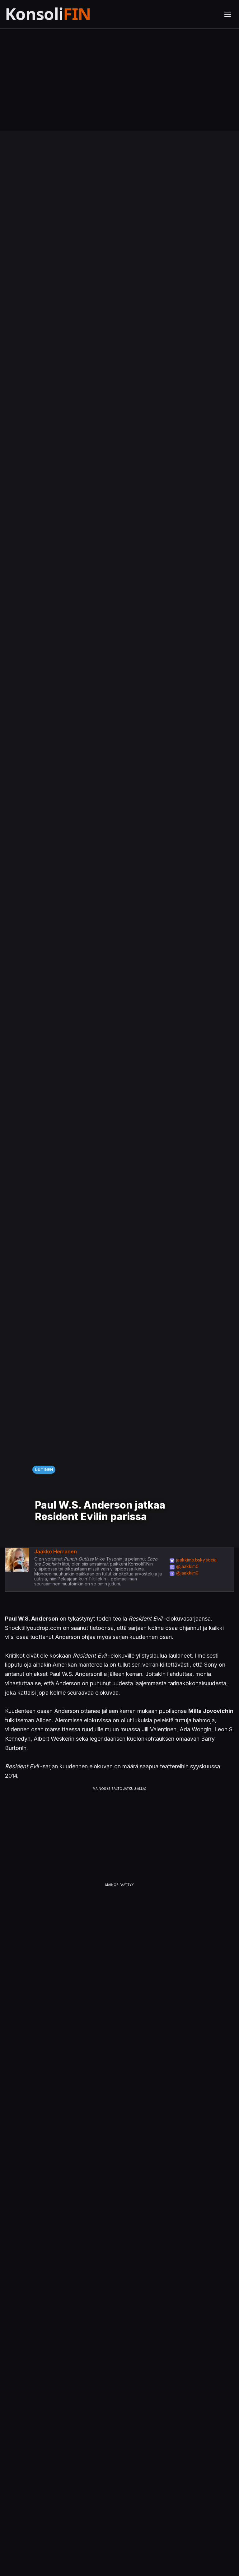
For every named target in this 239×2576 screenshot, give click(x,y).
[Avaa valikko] (228, 14)
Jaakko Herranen (56, 1552)
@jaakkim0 (187, 1566)
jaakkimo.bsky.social (197, 1560)
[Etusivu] (63, 14)
